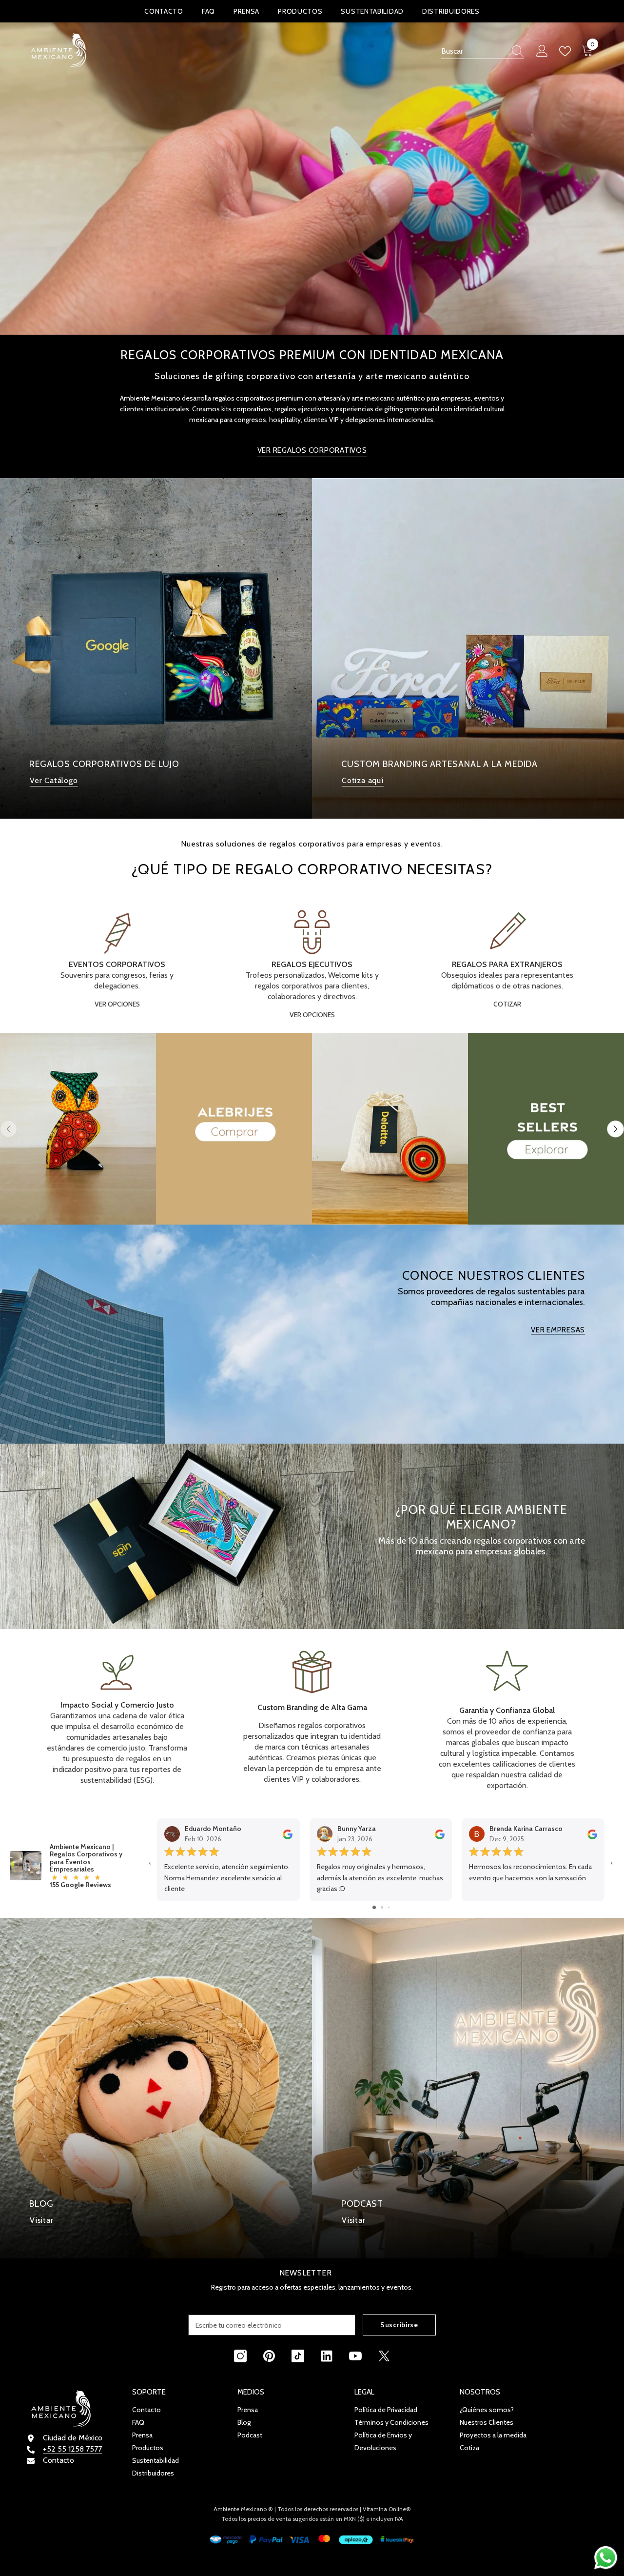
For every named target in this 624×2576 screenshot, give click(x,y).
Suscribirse (399, 2325)
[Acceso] (542, 51)
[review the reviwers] (288, 1834)
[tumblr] (327, 2356)
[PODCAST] (468, 2088)
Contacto (58, 2460)
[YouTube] (355, 2356)
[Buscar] (483, 51)
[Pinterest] (269, 2356)
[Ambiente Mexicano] (156, 1129)
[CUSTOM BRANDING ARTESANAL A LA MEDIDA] (468, 648)
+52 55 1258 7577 (72, 2449)
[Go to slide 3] (389, 1907)
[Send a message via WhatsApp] (606, 2558)
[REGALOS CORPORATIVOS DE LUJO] (156, 648)
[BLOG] (156, 2088)
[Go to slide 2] (382, 1907)
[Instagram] (240, 2356)
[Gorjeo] (384, 2356)
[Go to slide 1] (374, 1907)
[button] (615, 1129)
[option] (156, 648)
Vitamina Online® (387, 2509)
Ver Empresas (558, 1330)
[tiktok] (298, 2356)
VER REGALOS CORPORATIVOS (312, 450)
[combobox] (473, 51)
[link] (117, 1716)
